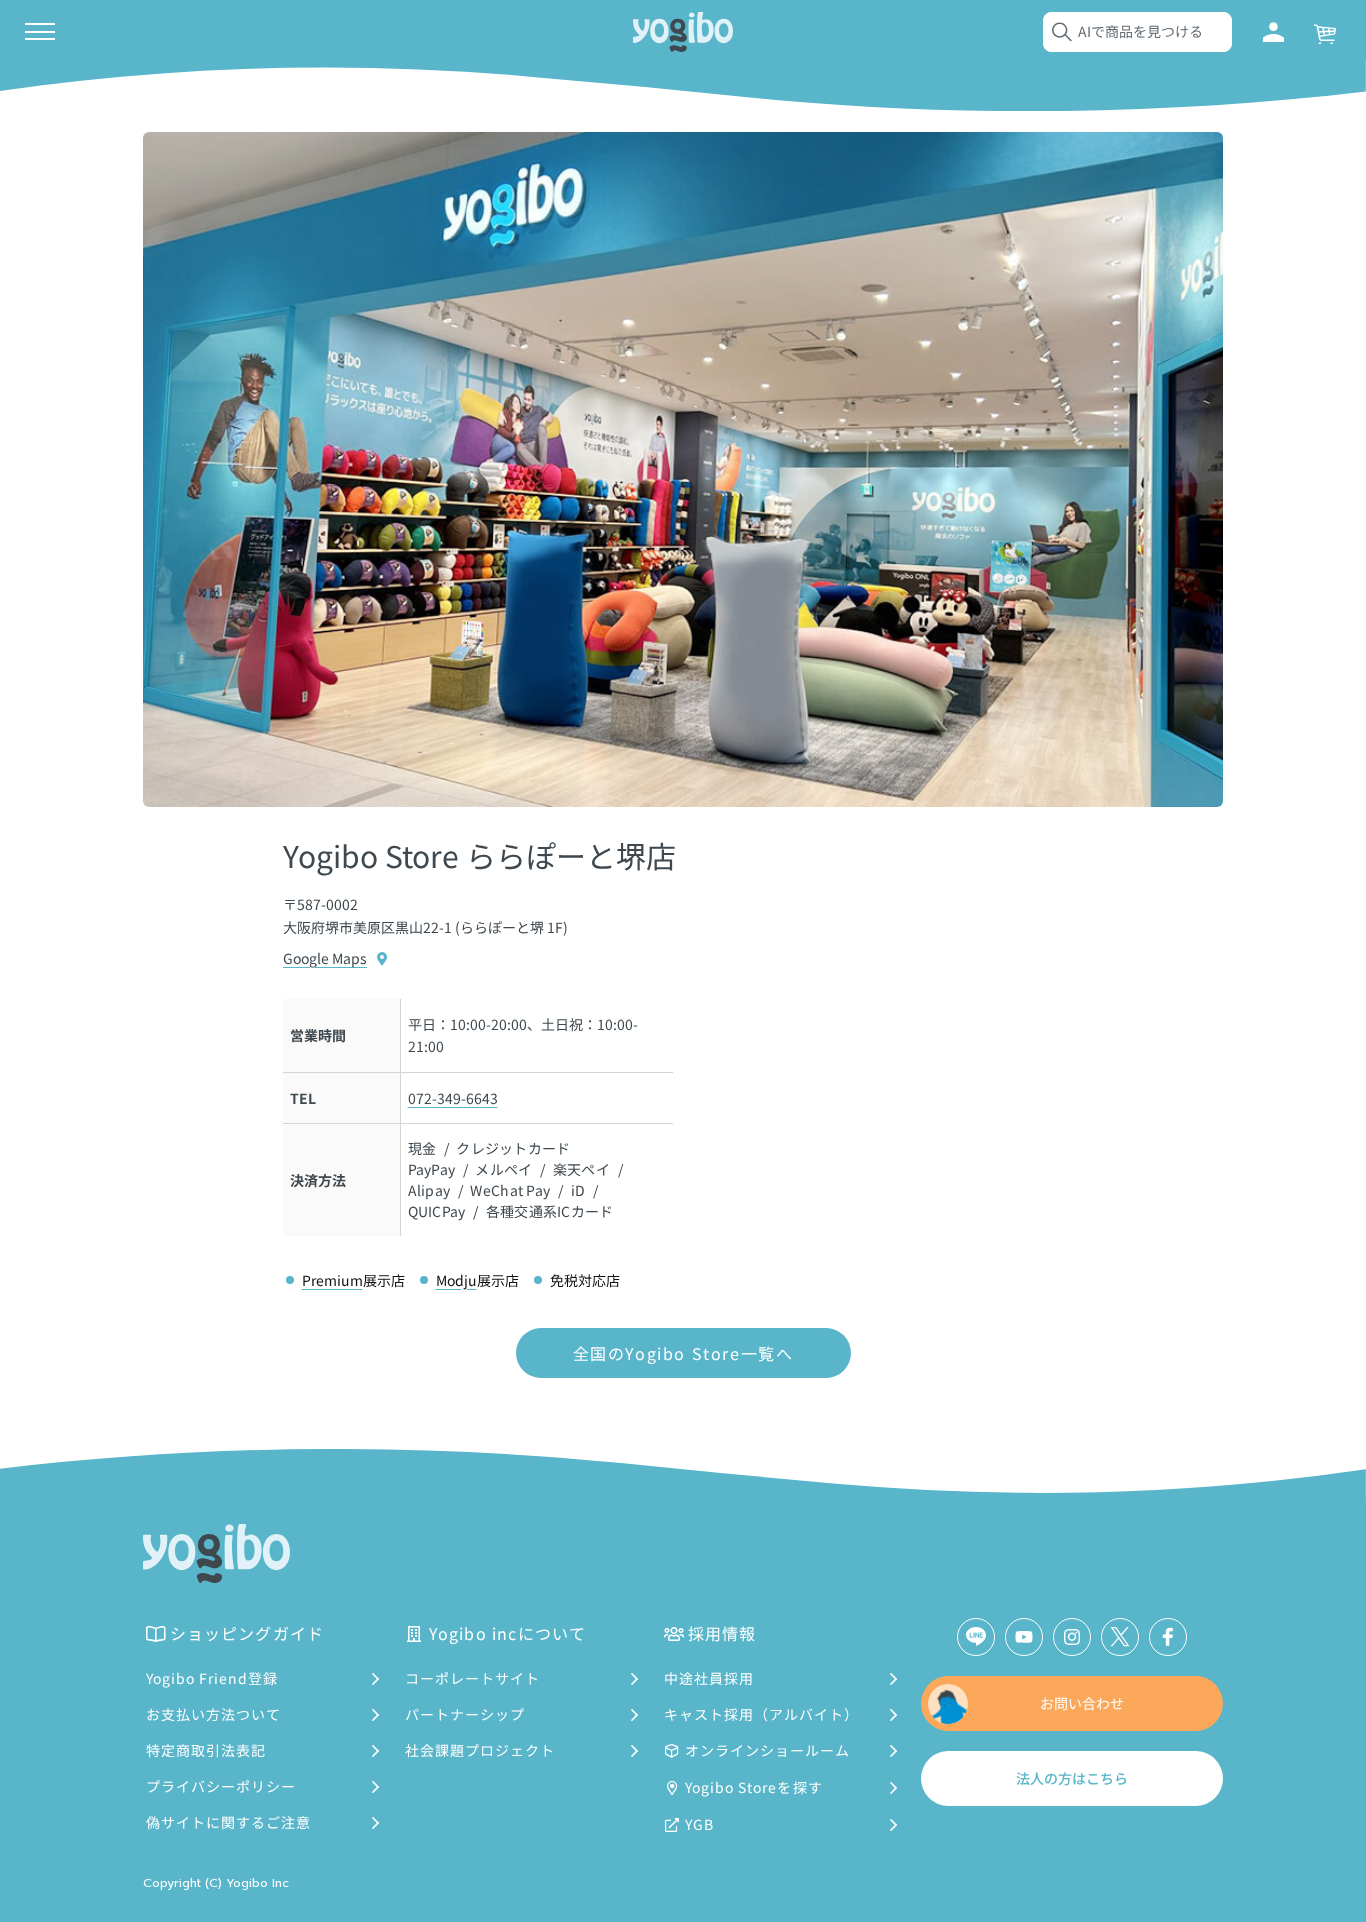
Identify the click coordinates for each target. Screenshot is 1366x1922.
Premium (332, 1280)
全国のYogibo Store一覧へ (683, 1353)
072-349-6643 (453, 1098)
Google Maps (325, 958)
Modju (456, 1280)
